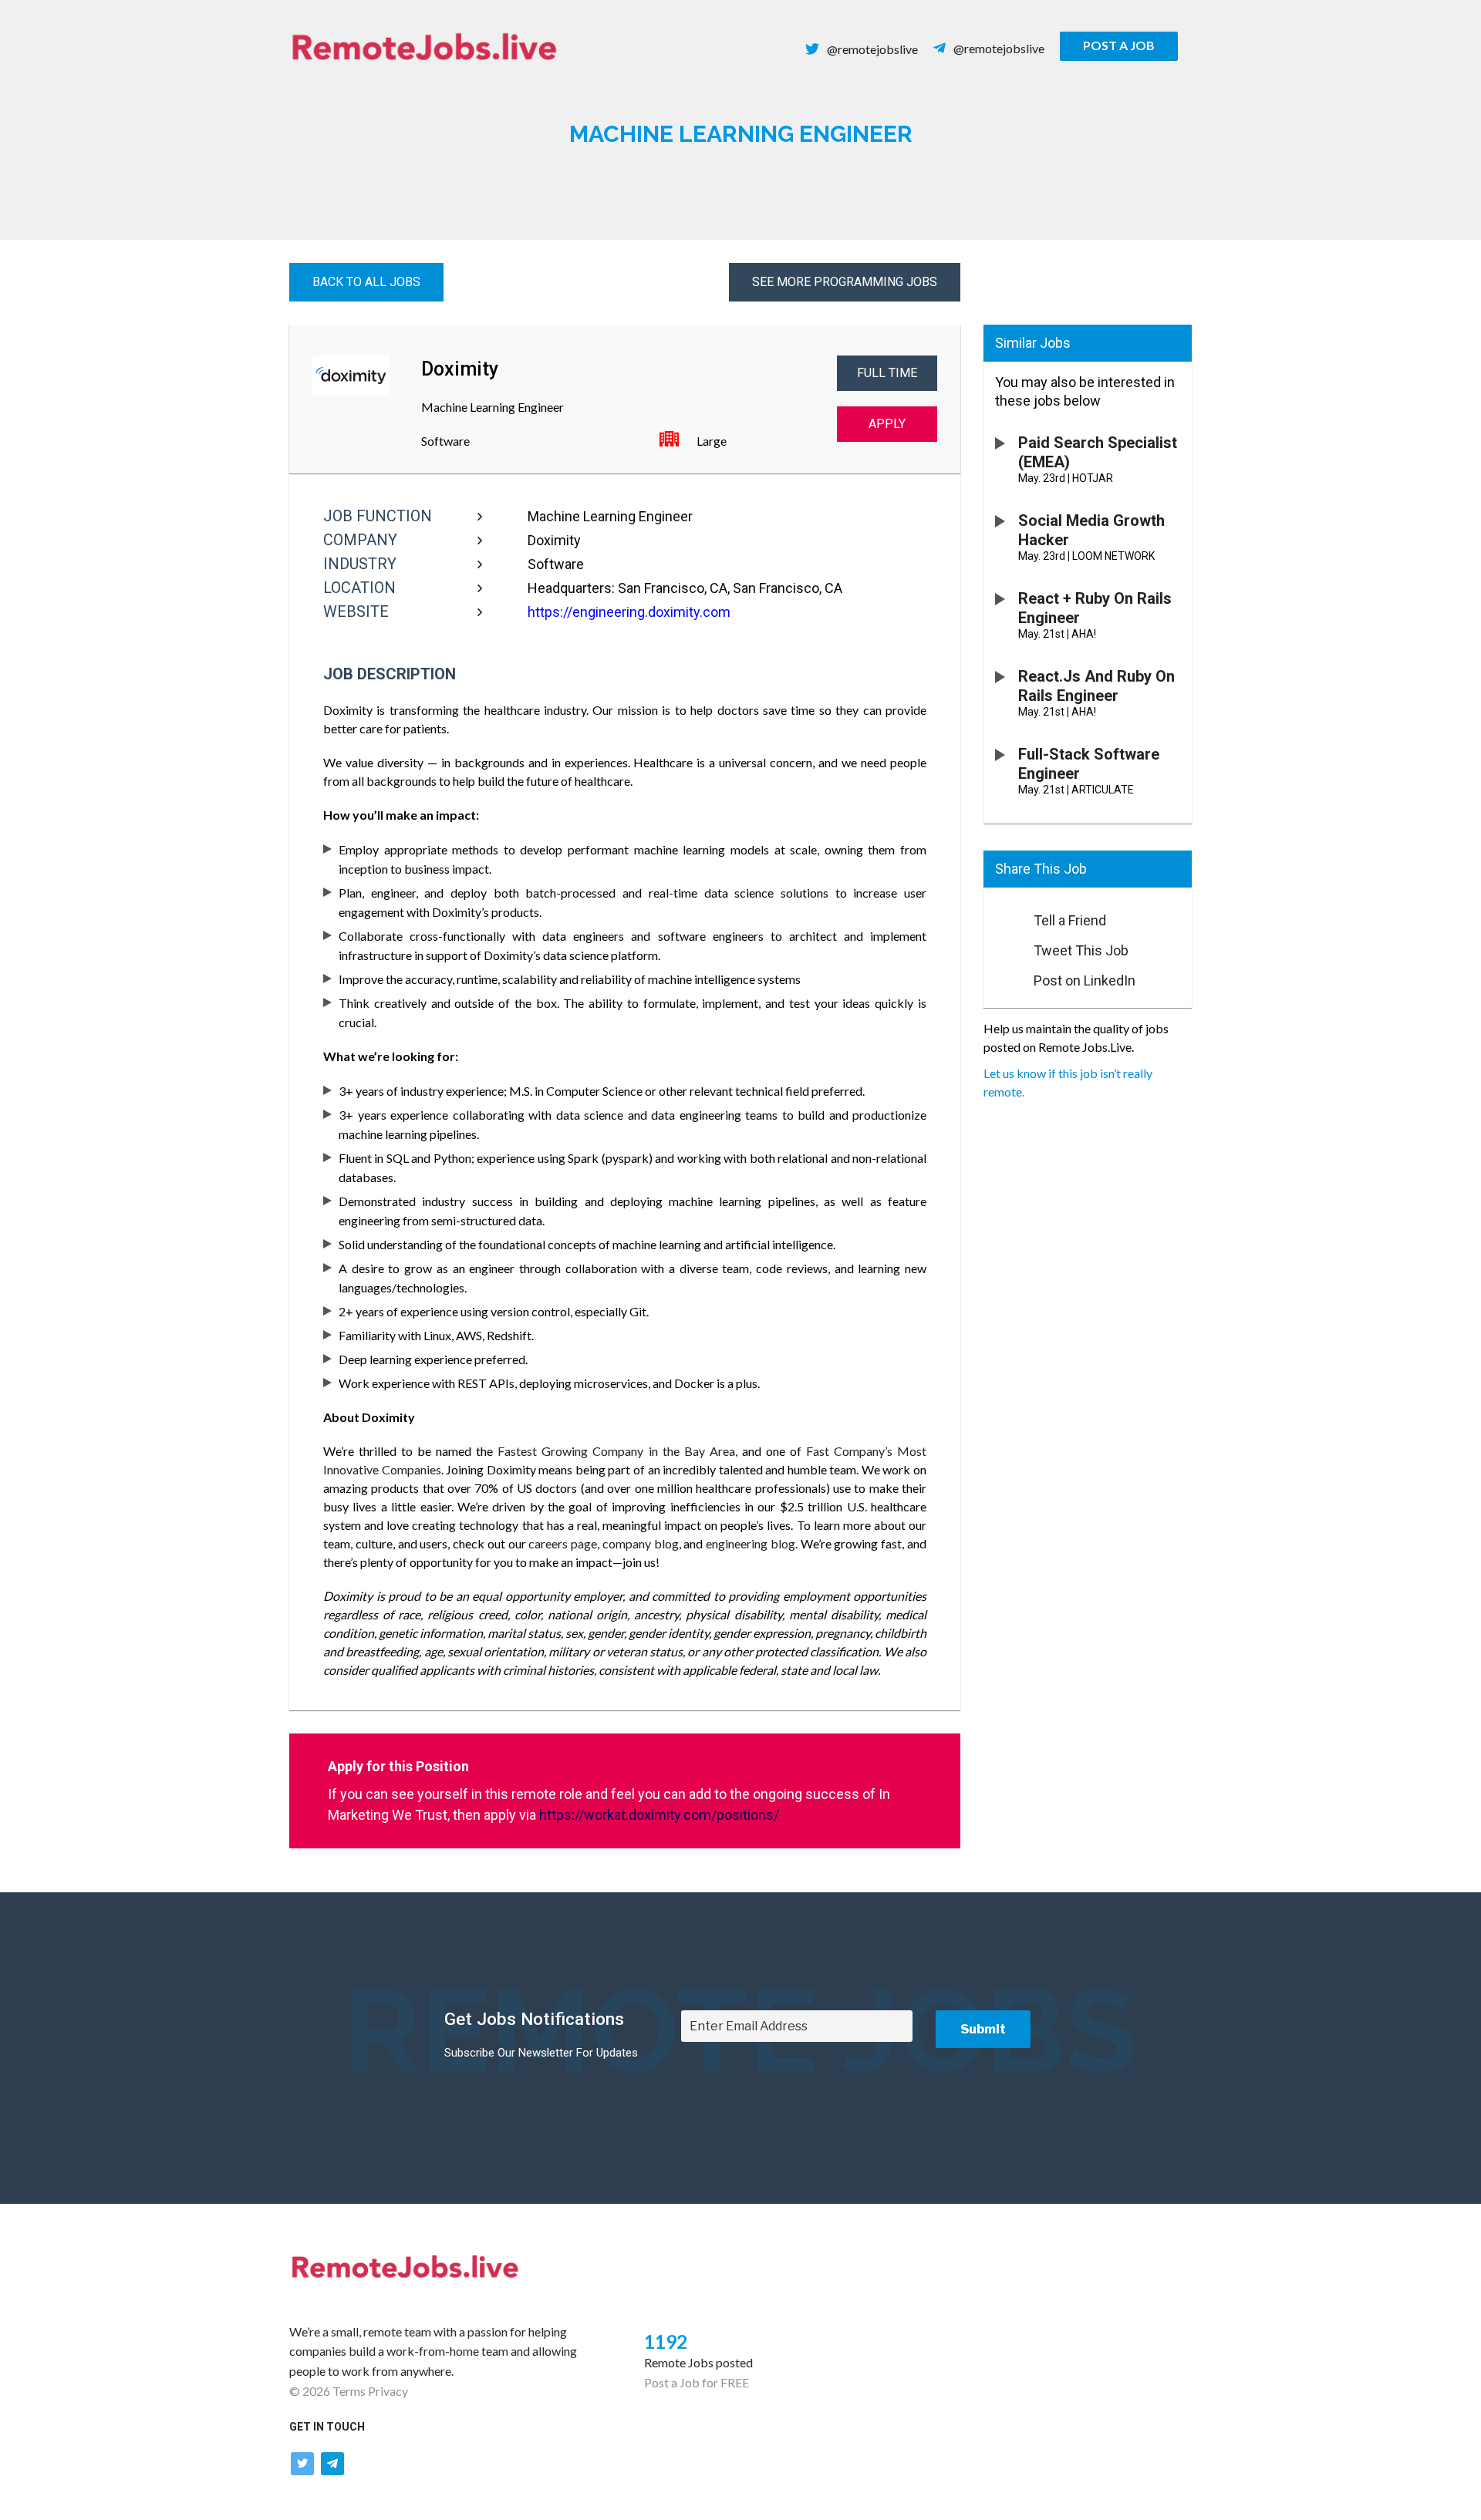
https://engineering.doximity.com (629, 612)
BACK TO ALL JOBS (366, 282)
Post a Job (1119, 45)
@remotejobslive (872, 49)
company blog (641, 1543)
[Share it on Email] (1001, 916)
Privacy (388, 2391)
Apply (887, 424)
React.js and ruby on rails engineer (1096, 686)
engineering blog (751, 1543)
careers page (563, 1543)
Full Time (887, 373)
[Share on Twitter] (1001, 946)
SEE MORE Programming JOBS (845, 282)
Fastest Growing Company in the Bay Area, (615, 1451)
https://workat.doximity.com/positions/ (659, 1815)
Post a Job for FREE (697, 2382)
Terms (349, 2391)
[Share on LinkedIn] (1001, 976)
